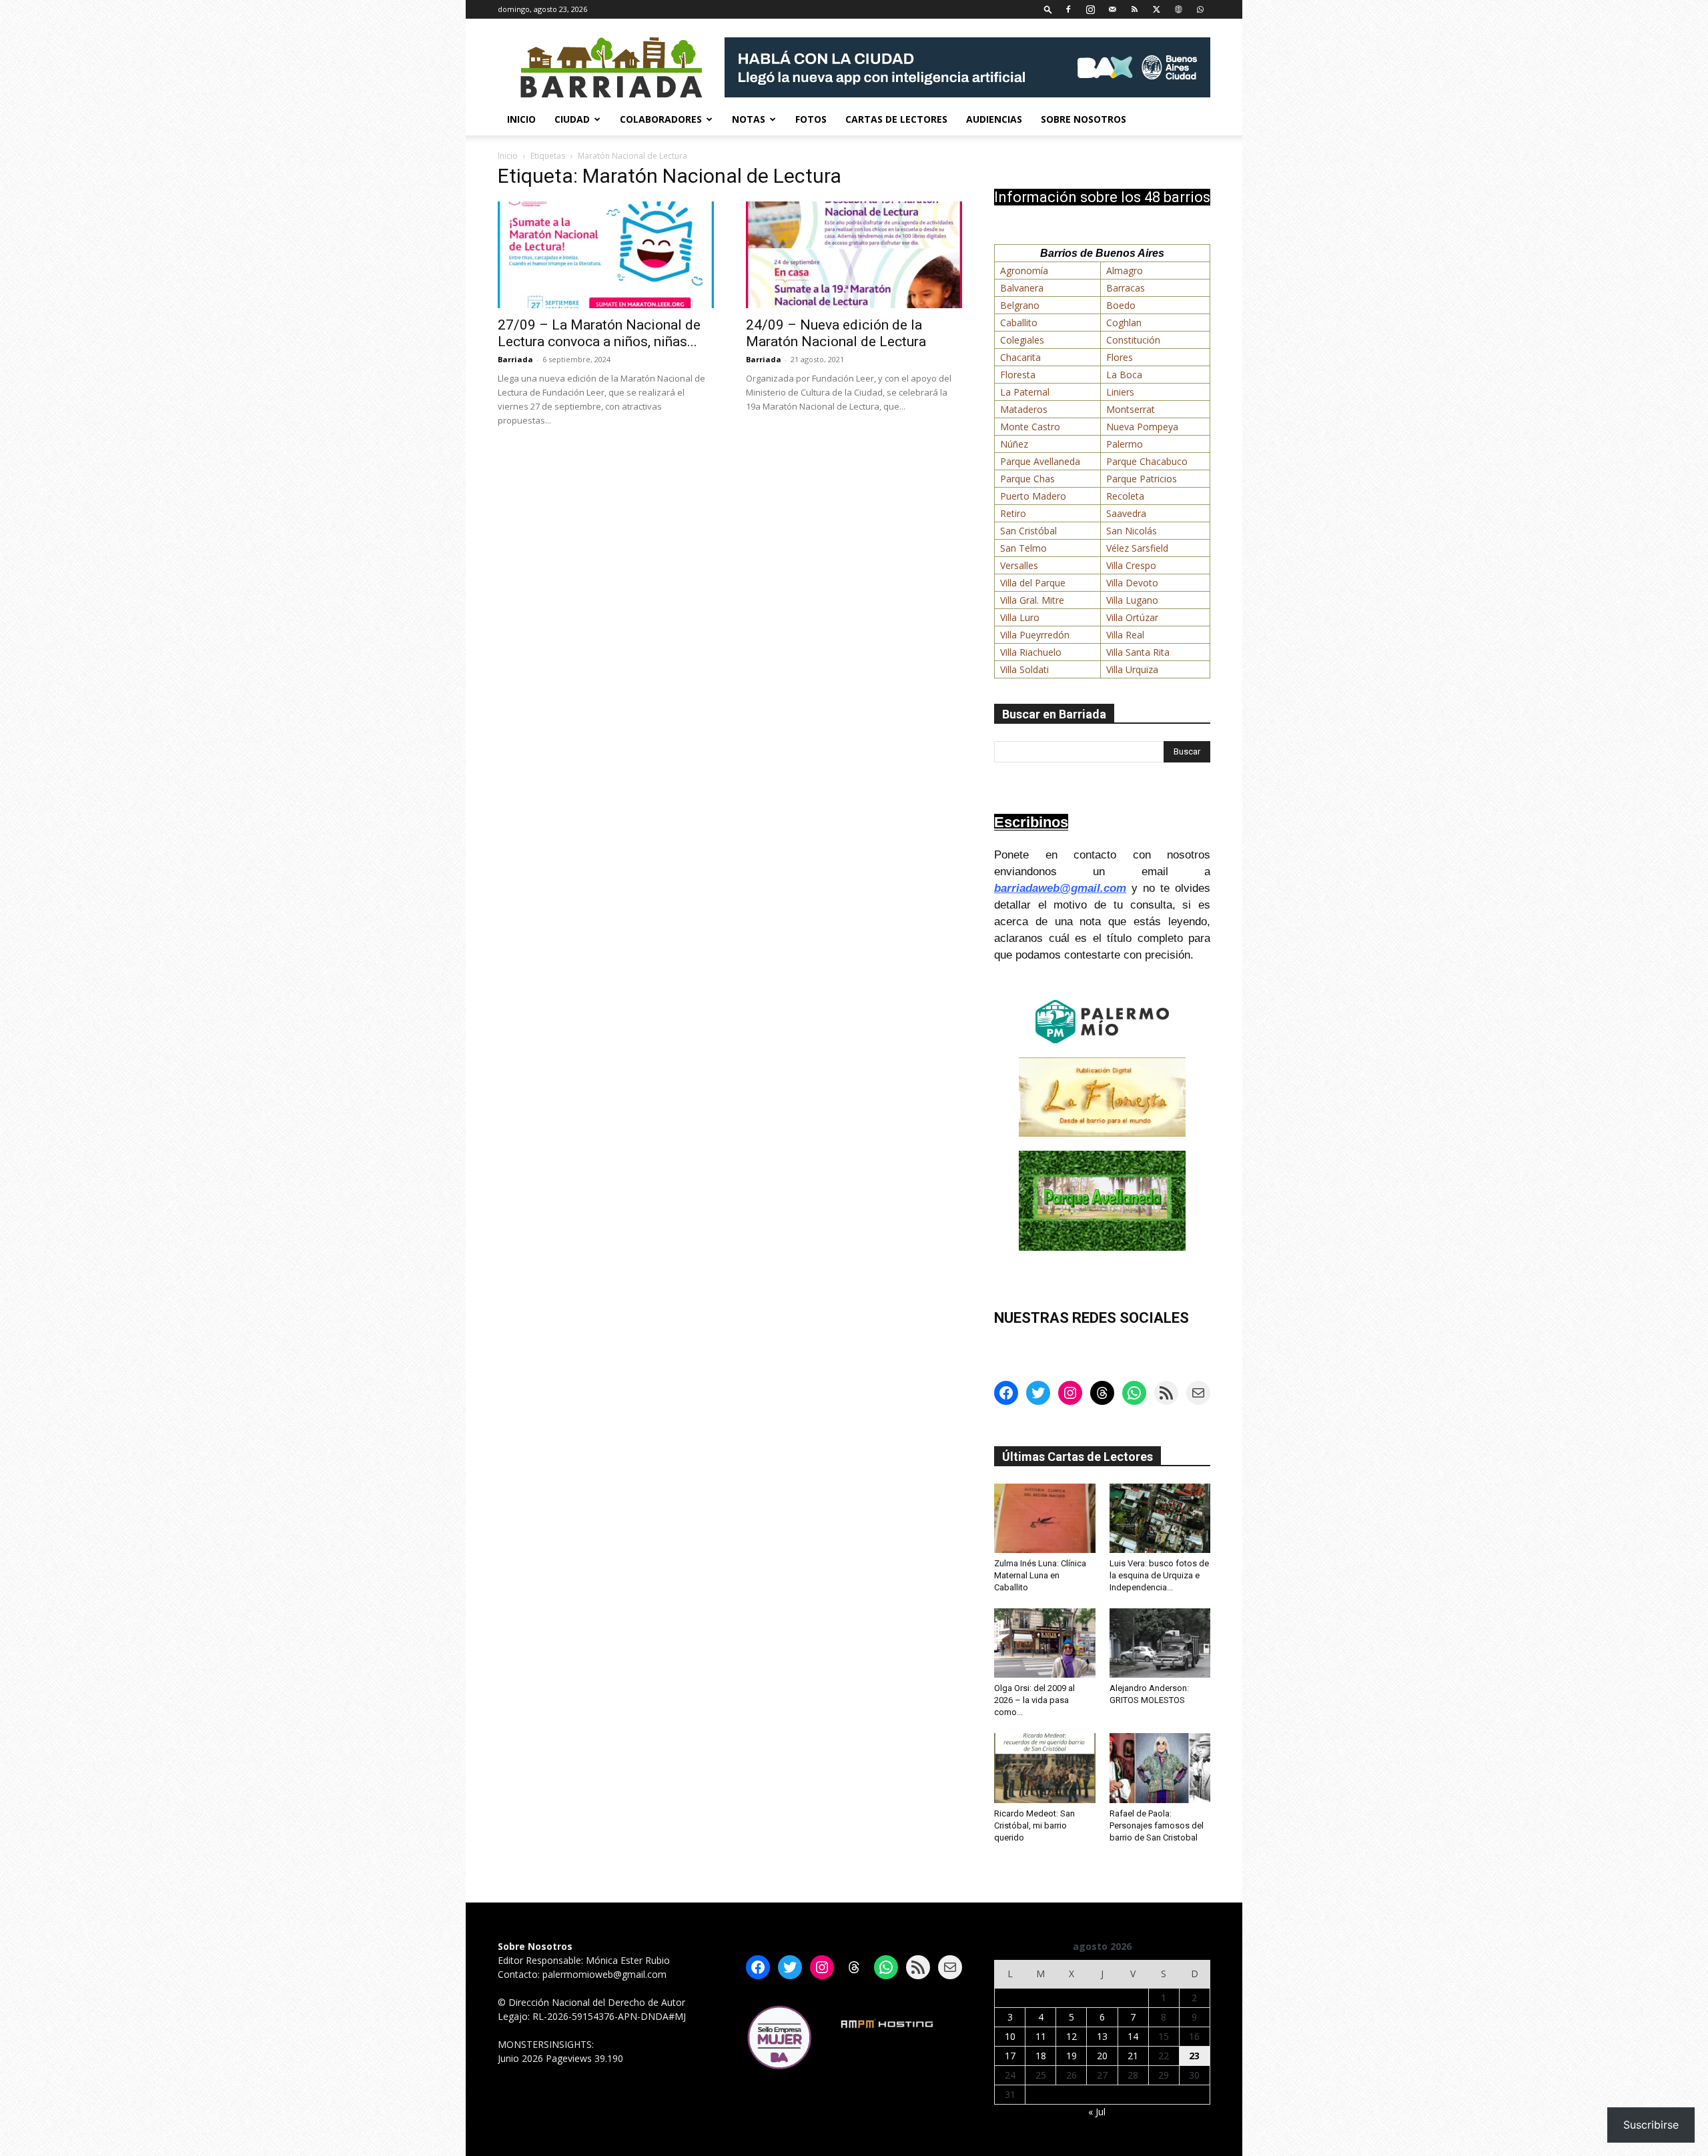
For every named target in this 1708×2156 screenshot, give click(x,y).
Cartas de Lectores (896, 119)
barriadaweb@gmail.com (1060, 888)
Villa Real (1125, 635)
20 (1102, 2056)
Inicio (521, 119)
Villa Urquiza (1132, 669)
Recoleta (1125, 496)
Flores (1120, 357)
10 (1010, 2036)
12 (1072, 2036)
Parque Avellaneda (1040, 461)
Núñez (1014, 444)
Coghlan (1124, 323)
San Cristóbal (1028, 531)
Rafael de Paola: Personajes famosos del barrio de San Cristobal (1157, 1825)
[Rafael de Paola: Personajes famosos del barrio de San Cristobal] (1160, 1768)
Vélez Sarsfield (1137, 548)
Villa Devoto (1132, 583)
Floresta (1018, 375)
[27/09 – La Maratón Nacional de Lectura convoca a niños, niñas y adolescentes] (606, 255)
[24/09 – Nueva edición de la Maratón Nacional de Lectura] (854, 255)
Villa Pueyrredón (1035, 635)
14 (1133, 2036)
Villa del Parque (1033, 583)
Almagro (1125, 271)
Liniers (1120, 392)
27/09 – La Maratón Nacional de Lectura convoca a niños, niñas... (599, 333)
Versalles (1019, 565)
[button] (1048, 9)
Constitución (1133, 340)
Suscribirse (1651, 2125)
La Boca (1124, 375)
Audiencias (994, 119)
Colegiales (1022, 340)
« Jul (1097, 2112)
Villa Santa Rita (1138, 652)
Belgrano (1020, 305)
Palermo (1125, 444)
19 (1072, 2056)
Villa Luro (1020, 617)
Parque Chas (1027, 479)
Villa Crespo (1131, 565)
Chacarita (1020, 357)
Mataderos (1024, 409)
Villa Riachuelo (1031, 652)
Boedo (1121, 305)
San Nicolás (1132, 531)
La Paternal (1025, 392)
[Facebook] (1068, 9)
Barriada (515, 359)
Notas (749, 119)
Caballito (1019, 323)
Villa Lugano (1132, 600)
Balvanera (1022, 288)
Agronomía (1024, 271)
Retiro (1013, 513)
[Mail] (1112, 9)
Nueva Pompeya (1142, 427)
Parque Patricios (1142, 479)
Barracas (1126, 288)
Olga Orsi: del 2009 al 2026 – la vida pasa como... (1034, 1700)
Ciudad (572, 119)
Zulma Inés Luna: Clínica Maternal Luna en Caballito (1040, 1575)
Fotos (811, 119)
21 (1133, 2056)
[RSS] (1134, 9)
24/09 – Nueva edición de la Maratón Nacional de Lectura (836, 333)
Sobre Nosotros (1084, 119)
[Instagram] (1090, 9)
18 (1041, 2056)
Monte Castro (1030, 427)
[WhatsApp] (1200, 9)
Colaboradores (661, 119)
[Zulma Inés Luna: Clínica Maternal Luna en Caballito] (1045, 1518)
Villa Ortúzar (1132, 617)
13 (1102, 2036)
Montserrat (1131, 409)
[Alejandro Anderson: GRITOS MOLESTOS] (1160, 1643)
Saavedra (1126, 513)
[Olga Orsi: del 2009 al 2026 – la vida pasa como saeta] (1045, 1643)
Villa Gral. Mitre (1032, 600)
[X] (1156, 9)
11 (1041, 2036)
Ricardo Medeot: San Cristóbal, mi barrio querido (1034, 1825)
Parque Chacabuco (1147, 461)
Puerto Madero (1033, 496)
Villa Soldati (1024, 669)
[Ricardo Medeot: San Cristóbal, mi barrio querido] (1045, 1768)
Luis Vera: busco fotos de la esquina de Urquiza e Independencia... (1159, 1575)
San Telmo (1023, 548)
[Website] (1178, 9)
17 (1010, 2056)
